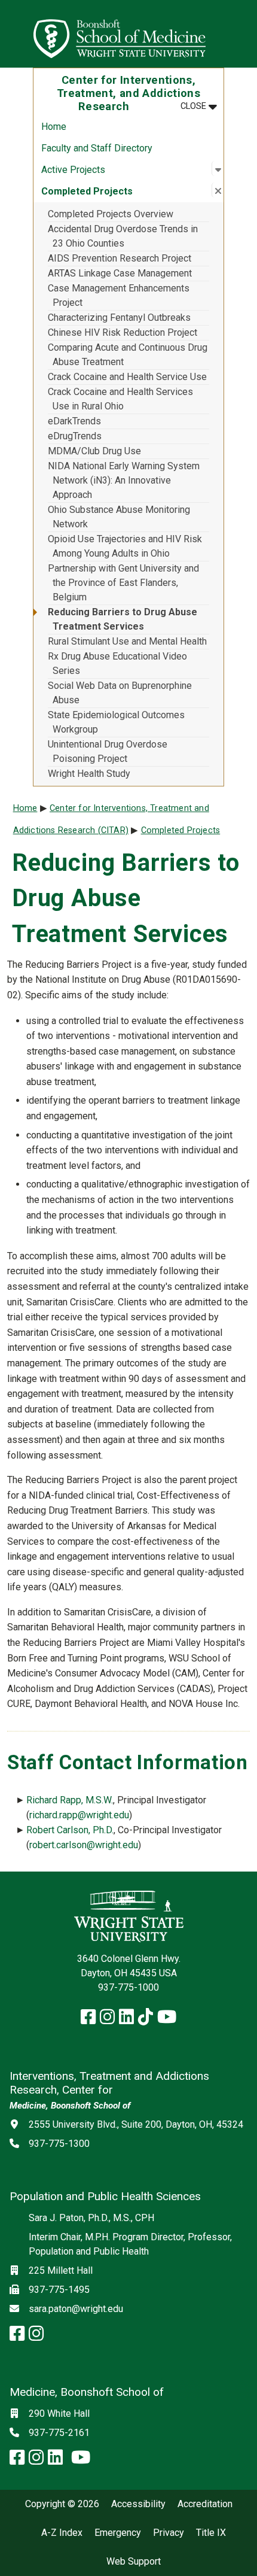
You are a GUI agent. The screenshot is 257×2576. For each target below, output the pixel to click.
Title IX (211, 2533)
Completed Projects (181, 830)
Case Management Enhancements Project (119, 295)
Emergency (118, 2533)
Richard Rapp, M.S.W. (70, 1800)
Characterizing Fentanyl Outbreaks (119, 318)
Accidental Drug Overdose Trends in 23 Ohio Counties (123, 236)
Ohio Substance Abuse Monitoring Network (119, 517)
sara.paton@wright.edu (76, 2309)
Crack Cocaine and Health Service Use (127, 377)
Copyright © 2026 (62, 2504)
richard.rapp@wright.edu (79, 1815)
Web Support (134, 2562)
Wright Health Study (89, 774)
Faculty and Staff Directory (97, 148)
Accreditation (205, 2504)
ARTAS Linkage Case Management (120, 273)
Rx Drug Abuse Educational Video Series (117, 663)
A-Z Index (62, 2533)
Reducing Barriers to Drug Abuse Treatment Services (123, 619)
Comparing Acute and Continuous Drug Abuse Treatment (128, 355)
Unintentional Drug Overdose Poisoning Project (108, 751)
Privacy (169, 2533)
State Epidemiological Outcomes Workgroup (116, 722)
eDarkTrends (74, 421)
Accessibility (138, 2504)
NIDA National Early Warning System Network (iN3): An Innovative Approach (124, 480)
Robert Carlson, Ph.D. (70, 1830)
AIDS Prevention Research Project (120, 258)
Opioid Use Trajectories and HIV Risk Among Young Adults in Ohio (125, 546)
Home (54, 127)
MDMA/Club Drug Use (94, 451)
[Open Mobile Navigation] (243, 34)
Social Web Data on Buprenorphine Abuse (120, 693)
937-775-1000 (128, 1987)
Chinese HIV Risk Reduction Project (123, 332)
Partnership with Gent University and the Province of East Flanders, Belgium (123, 583)
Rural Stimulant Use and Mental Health (127, 641)
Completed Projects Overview (111, 214)
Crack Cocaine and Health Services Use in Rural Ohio (120, 399)
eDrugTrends (75, 436)
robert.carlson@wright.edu (84, 1845)
